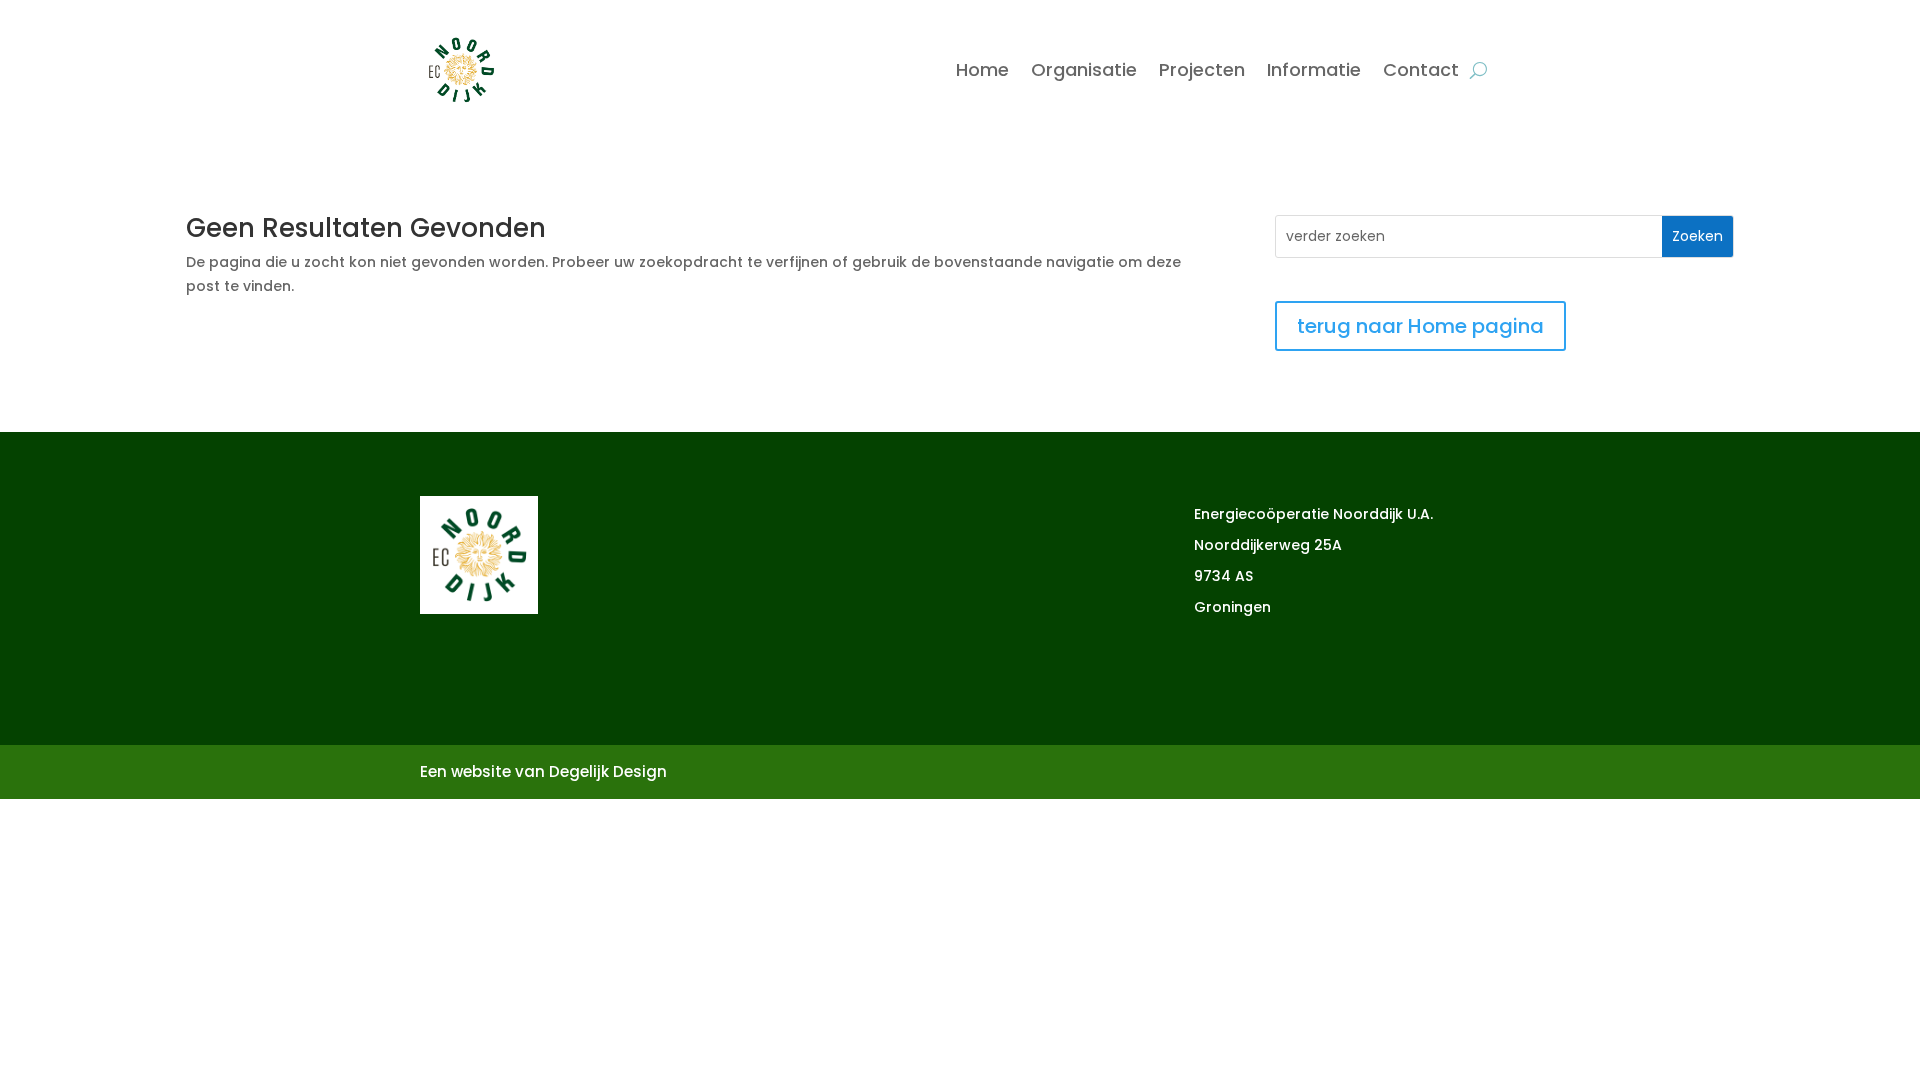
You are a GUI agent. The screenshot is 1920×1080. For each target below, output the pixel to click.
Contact (1421, 69)
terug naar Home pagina (1420, 326)
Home (982, 69)
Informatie (1314, 69)
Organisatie (1084, 69)
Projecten (1202, 69)
